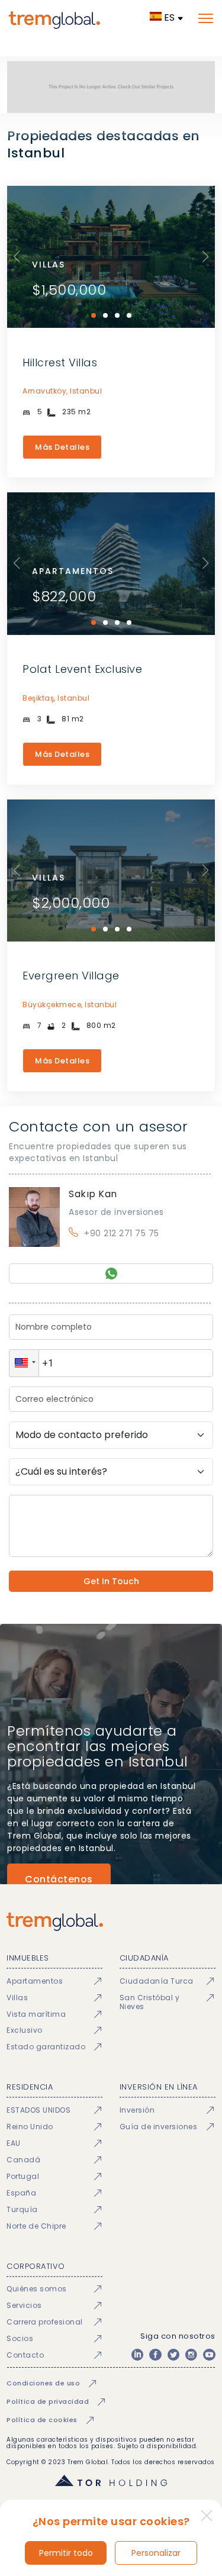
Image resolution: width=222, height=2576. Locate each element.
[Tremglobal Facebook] (155, 2355)
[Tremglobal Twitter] (173, 2355)
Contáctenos (59, 1879)
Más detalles (62, 447)
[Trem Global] (111, 1922)
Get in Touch (111, 1581)
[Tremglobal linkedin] (137, 2355)
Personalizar (156, 2553)
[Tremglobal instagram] (191, 2355)
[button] (24, 1363)
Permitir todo (66, 2553)
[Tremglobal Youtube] (209, 2355)
